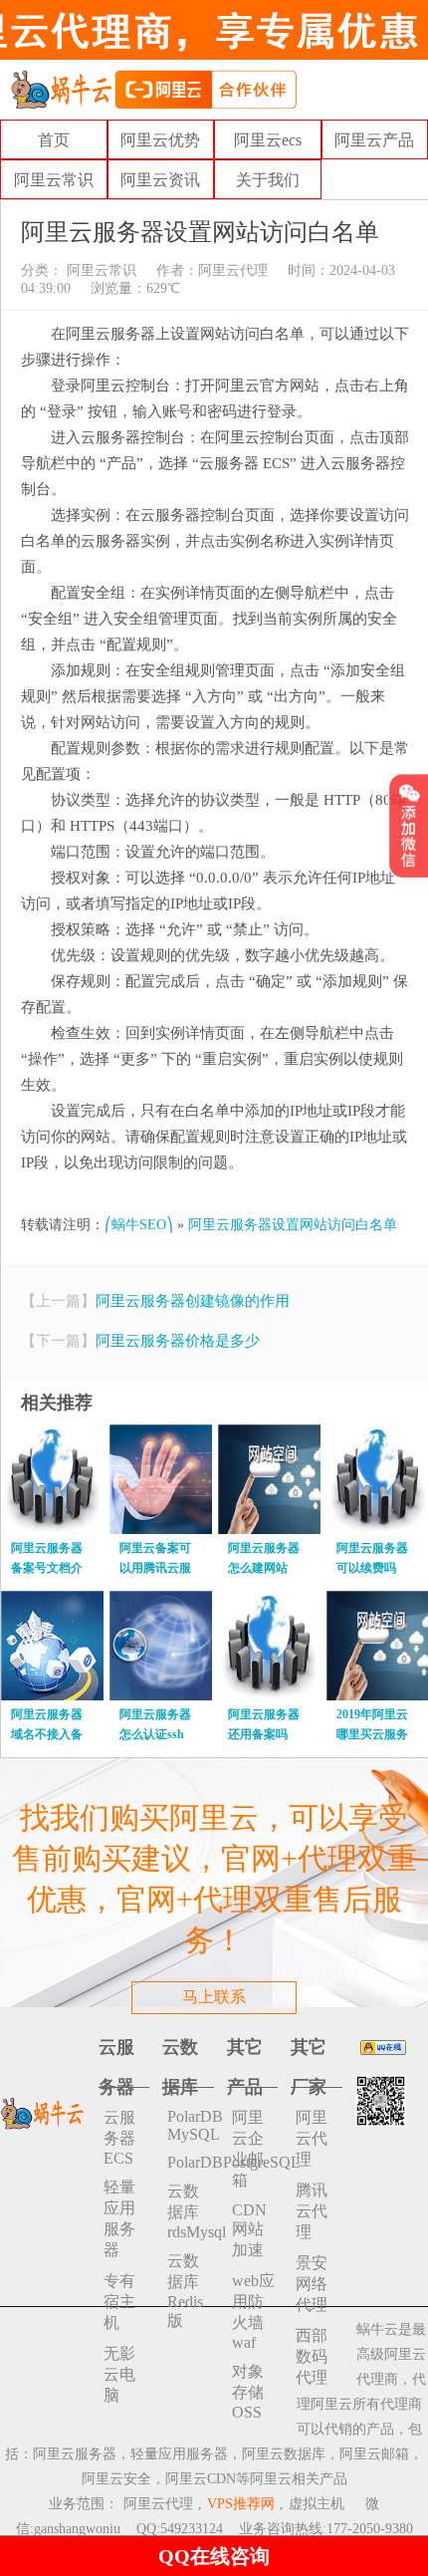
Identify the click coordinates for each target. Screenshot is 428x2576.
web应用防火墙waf (253, 2312)
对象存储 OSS (248, 2392)
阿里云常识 (54, 180)
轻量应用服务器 (119, 2218)
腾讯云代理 (312, 2211)
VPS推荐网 (241, 2504)
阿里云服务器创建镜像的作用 (193, 1301)
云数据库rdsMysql (191, 2211)
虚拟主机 (317, 2504)
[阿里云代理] (153, 88)
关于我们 (268, 180)
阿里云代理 (233, 270)
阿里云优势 (160, 140)
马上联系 (214, 1997)
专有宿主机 (119, 2302)
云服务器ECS (119, 2138)
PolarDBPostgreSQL (191, 2162)
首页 (54, 140)
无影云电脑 (119, 2374)
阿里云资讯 (160, 180)
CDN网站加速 (249, 2230)
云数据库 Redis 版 (185, 2291)
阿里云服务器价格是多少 (178, 1341)
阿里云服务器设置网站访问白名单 (293, 1225)
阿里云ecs (268, 140)
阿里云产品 (374, 140)
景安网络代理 (312, 2284)
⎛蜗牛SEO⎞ (139, 1225)
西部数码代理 (312, 2356)
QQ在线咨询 (214, 2556)
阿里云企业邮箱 (248, 2149)
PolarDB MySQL (191, 2125)
